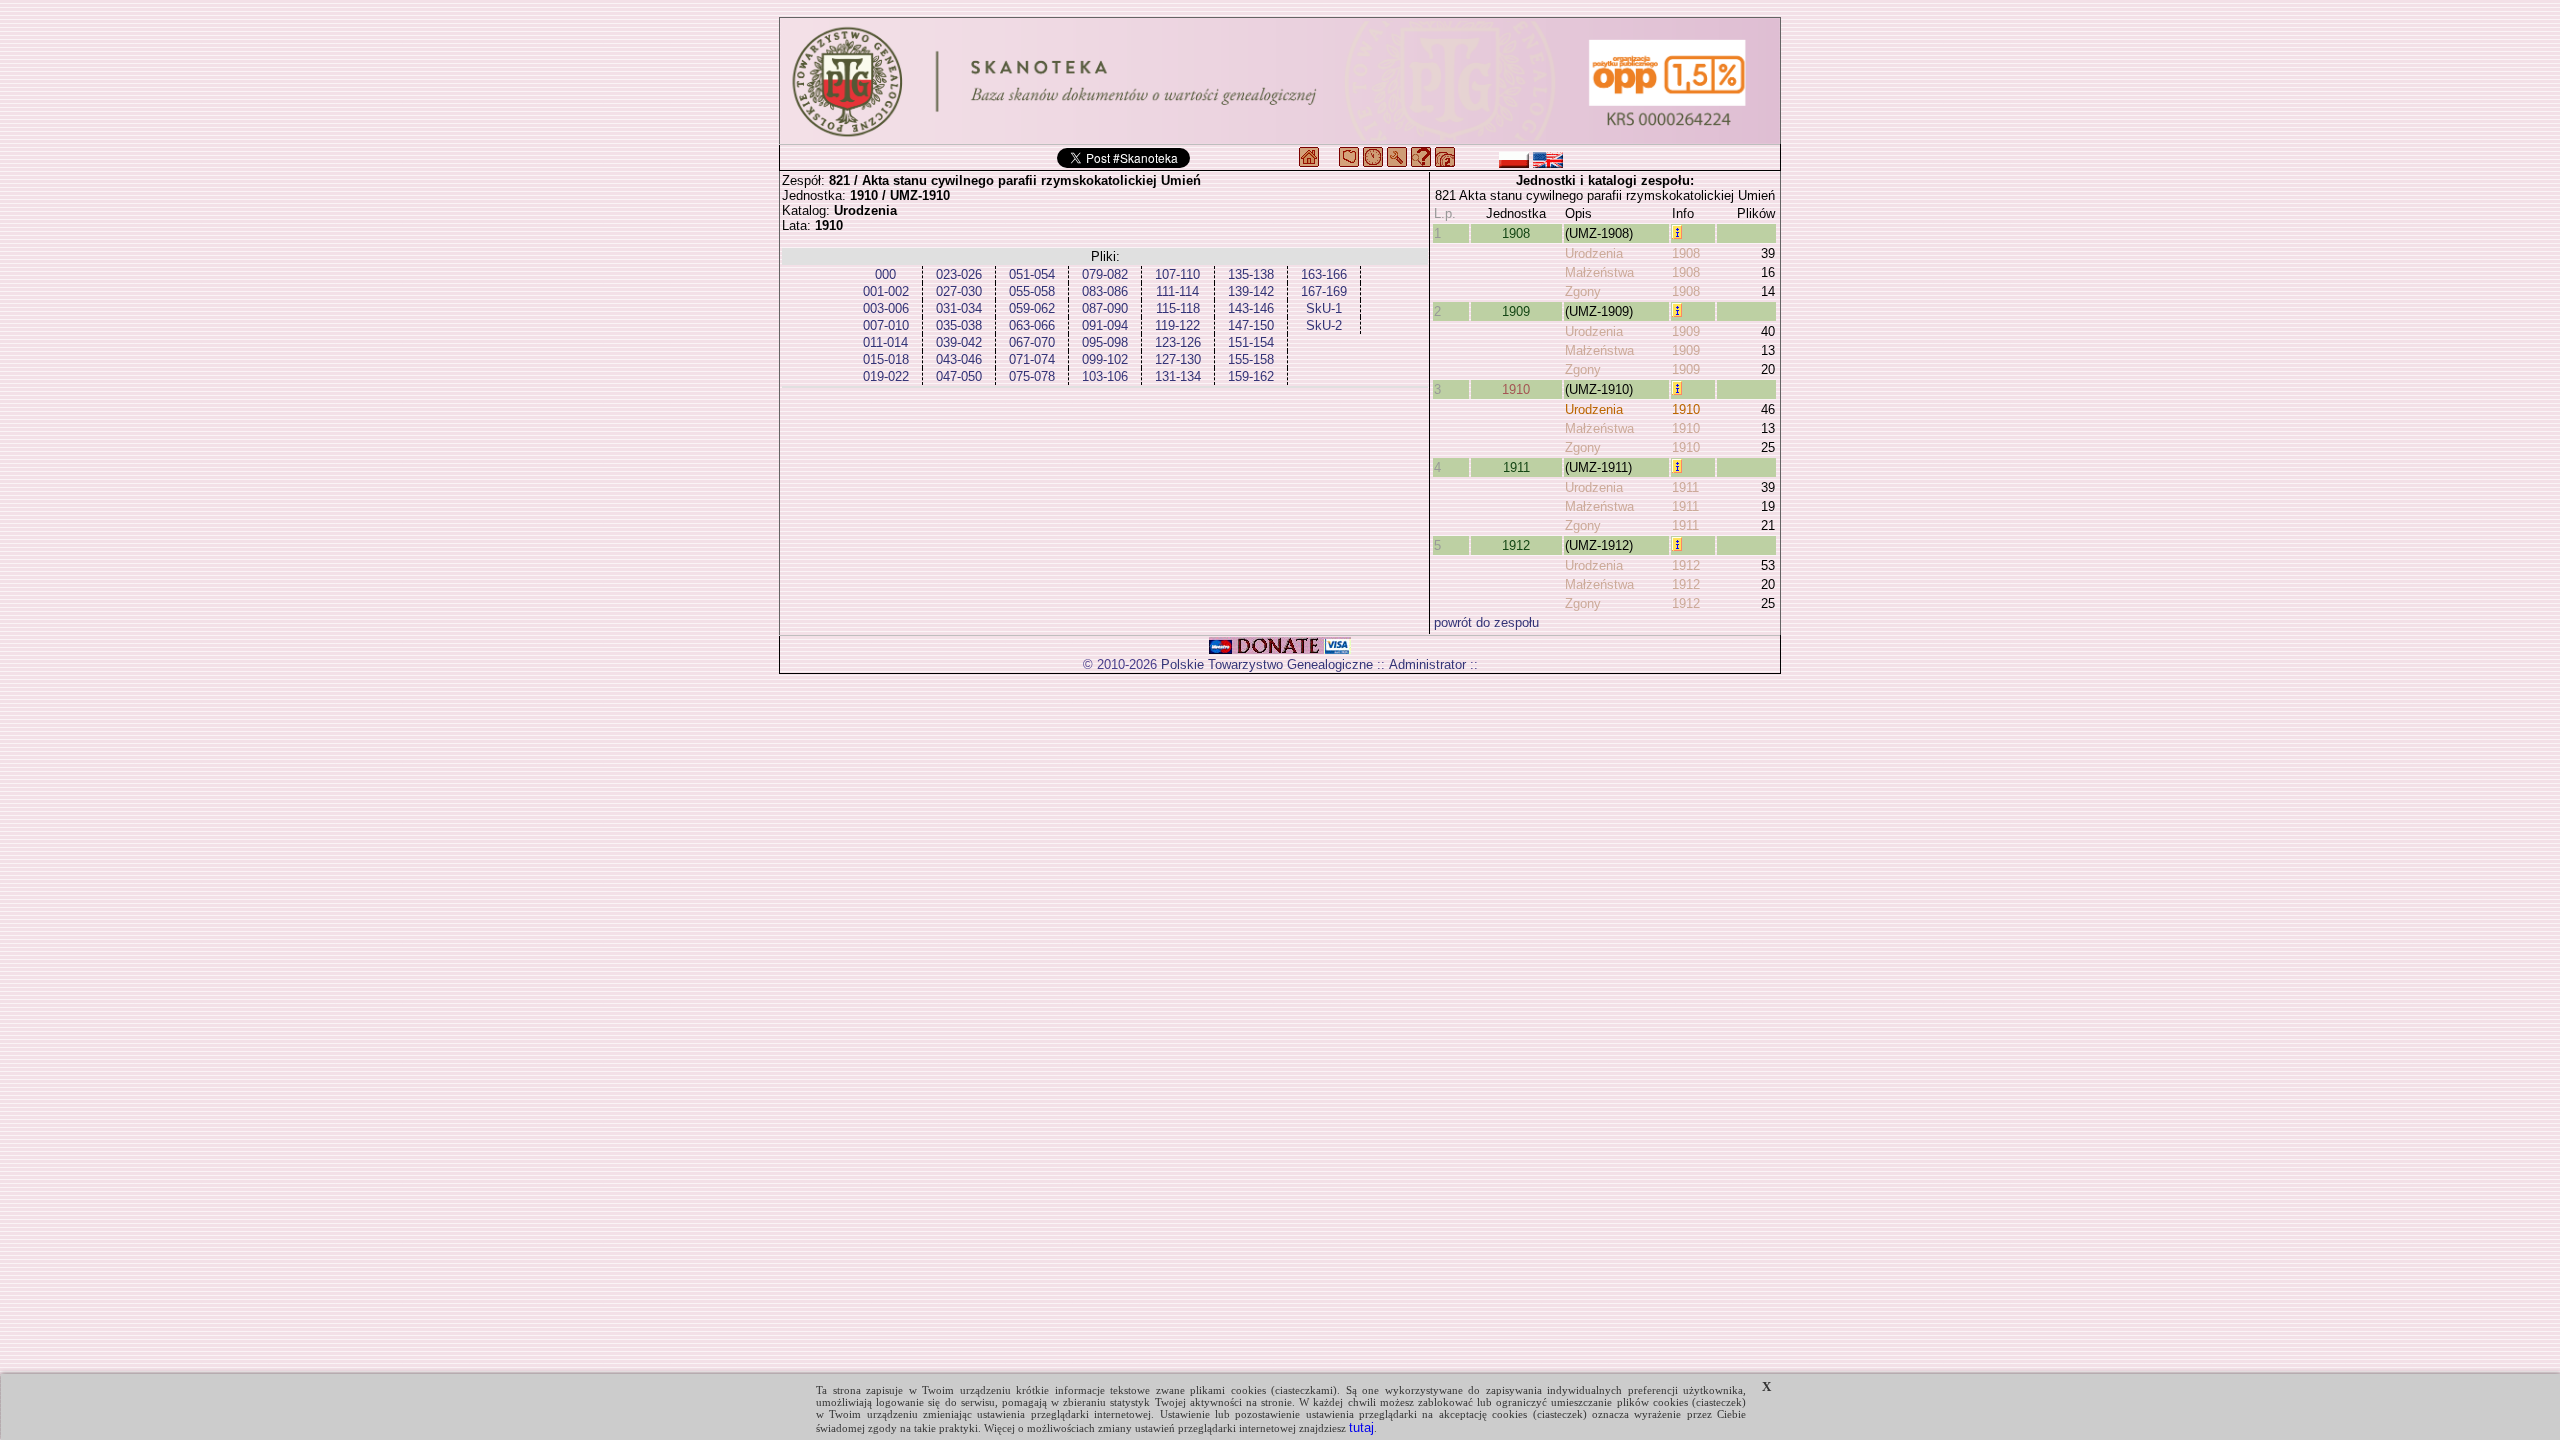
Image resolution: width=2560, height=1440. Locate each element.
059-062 (1032, 308)
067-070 (1032, 342)
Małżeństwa (1599, 272)
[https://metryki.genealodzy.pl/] (1280, 81)
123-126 (1178, 342)
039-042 (959, 342)
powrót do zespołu (1486, 622)
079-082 (1105, 274)
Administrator (1427, 664)
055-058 (1032, 291)
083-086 (1105, 291)
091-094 (1105, 325)
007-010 (886, 325)
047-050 (959, 376)
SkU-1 (1324, 308)
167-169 (1324, 291)
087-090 (1105, 308)
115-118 (1178, 308)
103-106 (1105, 376)
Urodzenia (1594, 253)
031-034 (959, 308)
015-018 (886, 359)
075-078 (1032, 376)
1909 (1516, 311)
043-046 (959, 359)
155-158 (1251, 359)
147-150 (1251, 325)
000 (885, 274)
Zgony (1583, 291)
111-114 (1177, 291)
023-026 (959, 274)
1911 (1516, 467)
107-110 (1177, 274)
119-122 (1177, 325)
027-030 (959, 291)
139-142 (1251, 291)
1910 (1516, 389)
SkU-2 (1324, 325)
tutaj (1361, 1427)
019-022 (886, 376)
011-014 (885, 342)
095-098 (1105, 342)
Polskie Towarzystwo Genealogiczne (1267, 664)
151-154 (1251, 342)
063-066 (1032, 325)
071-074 (1032, 359)
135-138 (1251, 274)
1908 (1516, 233)
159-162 (1251, 376)
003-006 (886, 308)
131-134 (1178, 376)
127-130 (1178, 359)
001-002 (886, 291)
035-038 (959, 325)
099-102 (1105, 359)
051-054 (1032, 274)
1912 (1516, 545)
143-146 (1251, 308)
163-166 (1324, 274)
